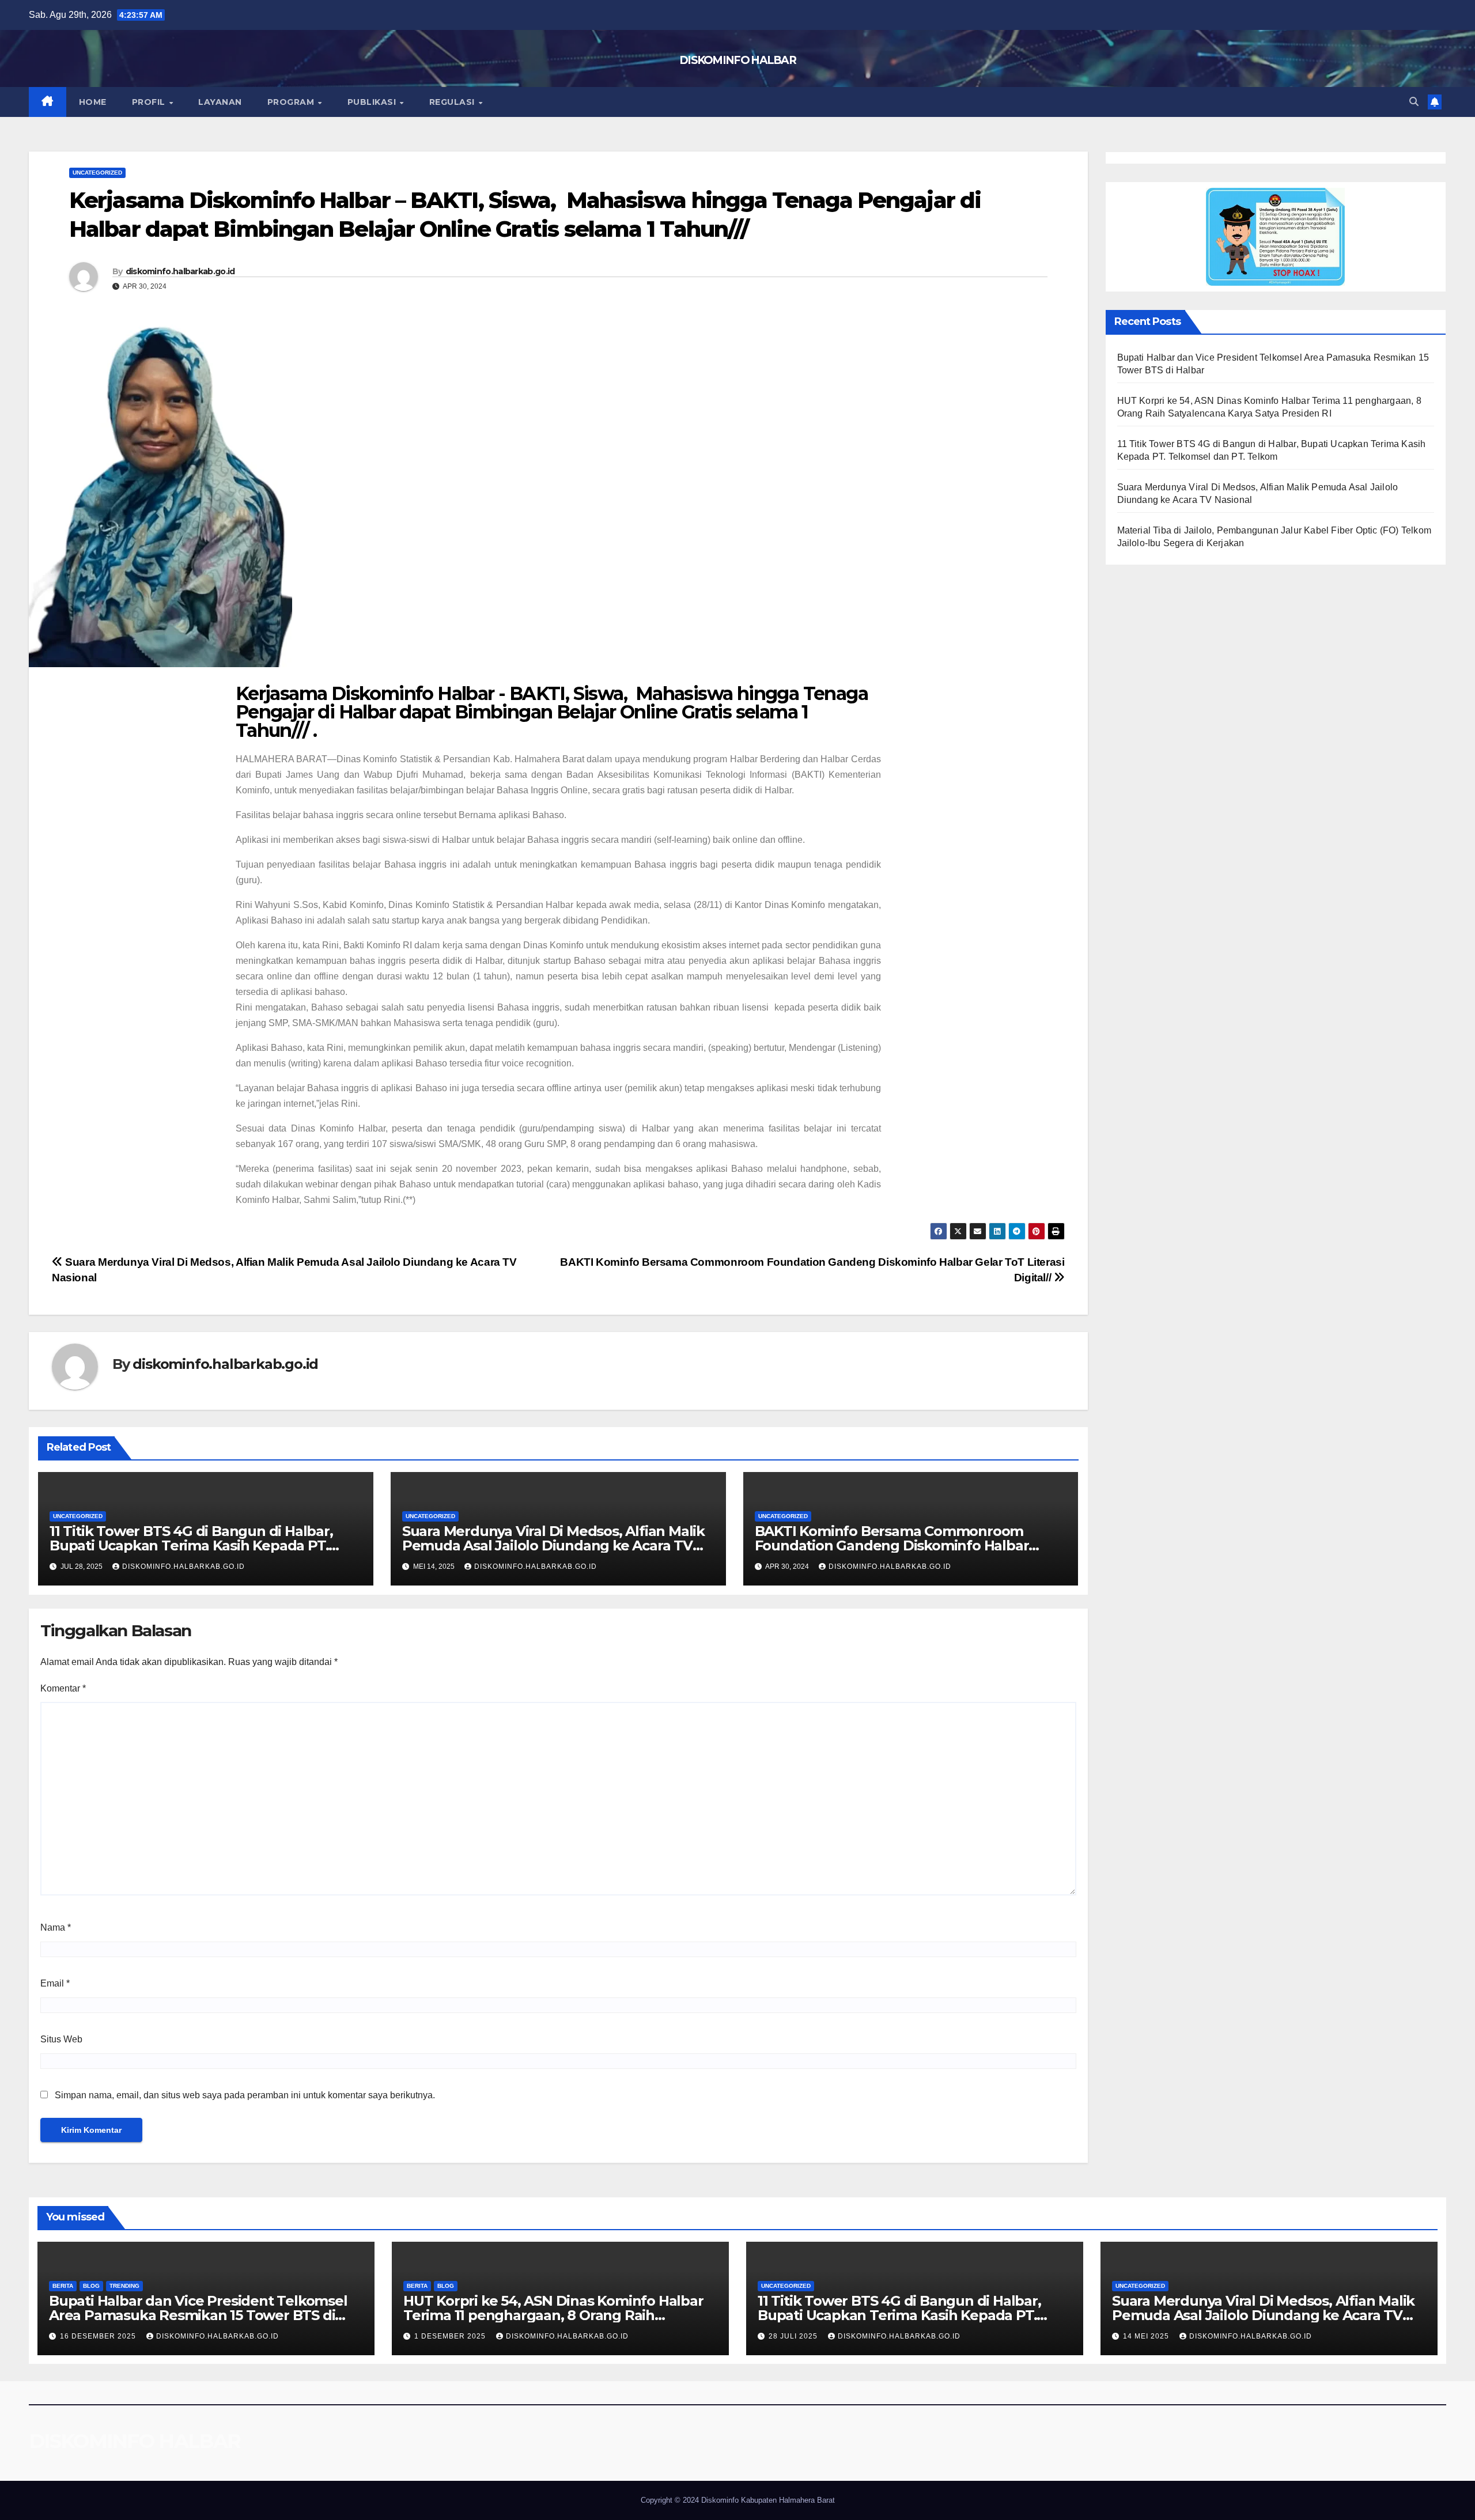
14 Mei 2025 (1147, 2336)
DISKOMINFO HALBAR (737, 60)
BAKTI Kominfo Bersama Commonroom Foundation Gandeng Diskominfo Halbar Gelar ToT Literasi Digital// (892, 1545)
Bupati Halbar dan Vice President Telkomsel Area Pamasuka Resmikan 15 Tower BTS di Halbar (198, 2315)
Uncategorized (97, 173)
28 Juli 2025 (794, 2336)
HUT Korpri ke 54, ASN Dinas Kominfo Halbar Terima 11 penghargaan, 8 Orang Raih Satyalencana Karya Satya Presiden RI (553, 2315)
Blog (91, 2286)
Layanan (220, 102)
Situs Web (61, 2039)
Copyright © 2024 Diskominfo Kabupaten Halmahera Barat (738, 2500)
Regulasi (453, 102)
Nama (56, 1927)
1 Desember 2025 (451, 2336)
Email (55, 1983)
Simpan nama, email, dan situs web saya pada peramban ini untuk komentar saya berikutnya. (245, 2095)
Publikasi (373, 102)
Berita (63, 2286)
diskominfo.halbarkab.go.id (180, 271)
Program (292, 102)
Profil (150, 102)
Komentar (63, 1688)
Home (93, 102)
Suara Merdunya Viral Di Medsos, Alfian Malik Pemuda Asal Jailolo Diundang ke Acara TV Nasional (553, 1545)
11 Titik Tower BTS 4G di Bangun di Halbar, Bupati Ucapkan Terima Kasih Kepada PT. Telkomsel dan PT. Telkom (191, 1545)
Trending (124, 2286)
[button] (1414, 102)
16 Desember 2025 (99, 2336)
